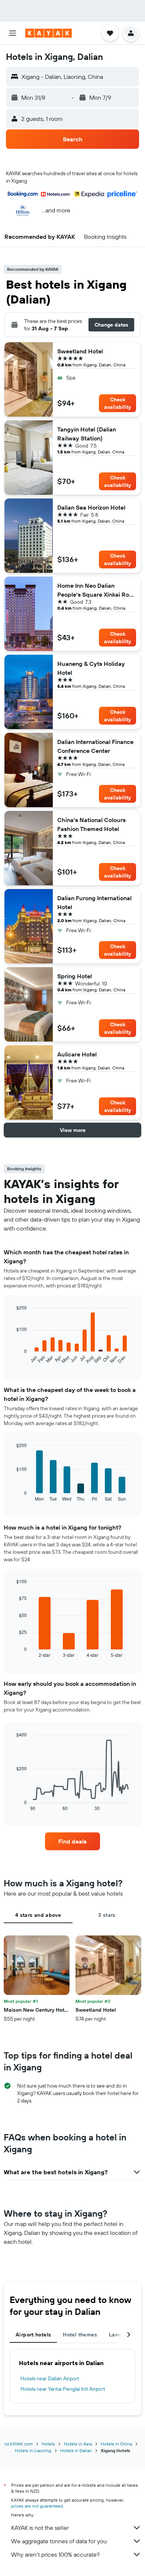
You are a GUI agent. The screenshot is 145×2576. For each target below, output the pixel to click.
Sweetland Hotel (80, 351)
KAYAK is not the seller (40, 2528)
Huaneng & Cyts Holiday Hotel (91, 668)
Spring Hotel (75, 976)
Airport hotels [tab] (33, 2335)
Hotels (48, 2444)
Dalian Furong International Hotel (94, 902)
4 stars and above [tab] (38, 1915)
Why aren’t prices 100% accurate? (55, 2554)
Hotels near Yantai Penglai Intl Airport (63, 2389)
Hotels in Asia (78, 2444)
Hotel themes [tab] (80, 2335)
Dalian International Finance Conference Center (95, 746)
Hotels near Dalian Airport (50, 2378)
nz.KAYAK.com (19, 2444)
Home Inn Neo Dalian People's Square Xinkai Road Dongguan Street (97, 590)
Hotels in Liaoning (33, 2450)
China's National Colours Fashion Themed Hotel (91, 824)
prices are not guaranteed (37, 2506)
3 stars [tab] (107, 1915)
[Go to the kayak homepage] (49, 33)
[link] (72, 1841)
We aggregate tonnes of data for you (59, 2541)
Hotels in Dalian (76, 2450)
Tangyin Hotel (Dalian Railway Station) (87, 434)
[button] (13, 33)
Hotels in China (116, 2444)
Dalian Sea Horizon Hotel (91, 507)
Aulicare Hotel (77, 1054)
